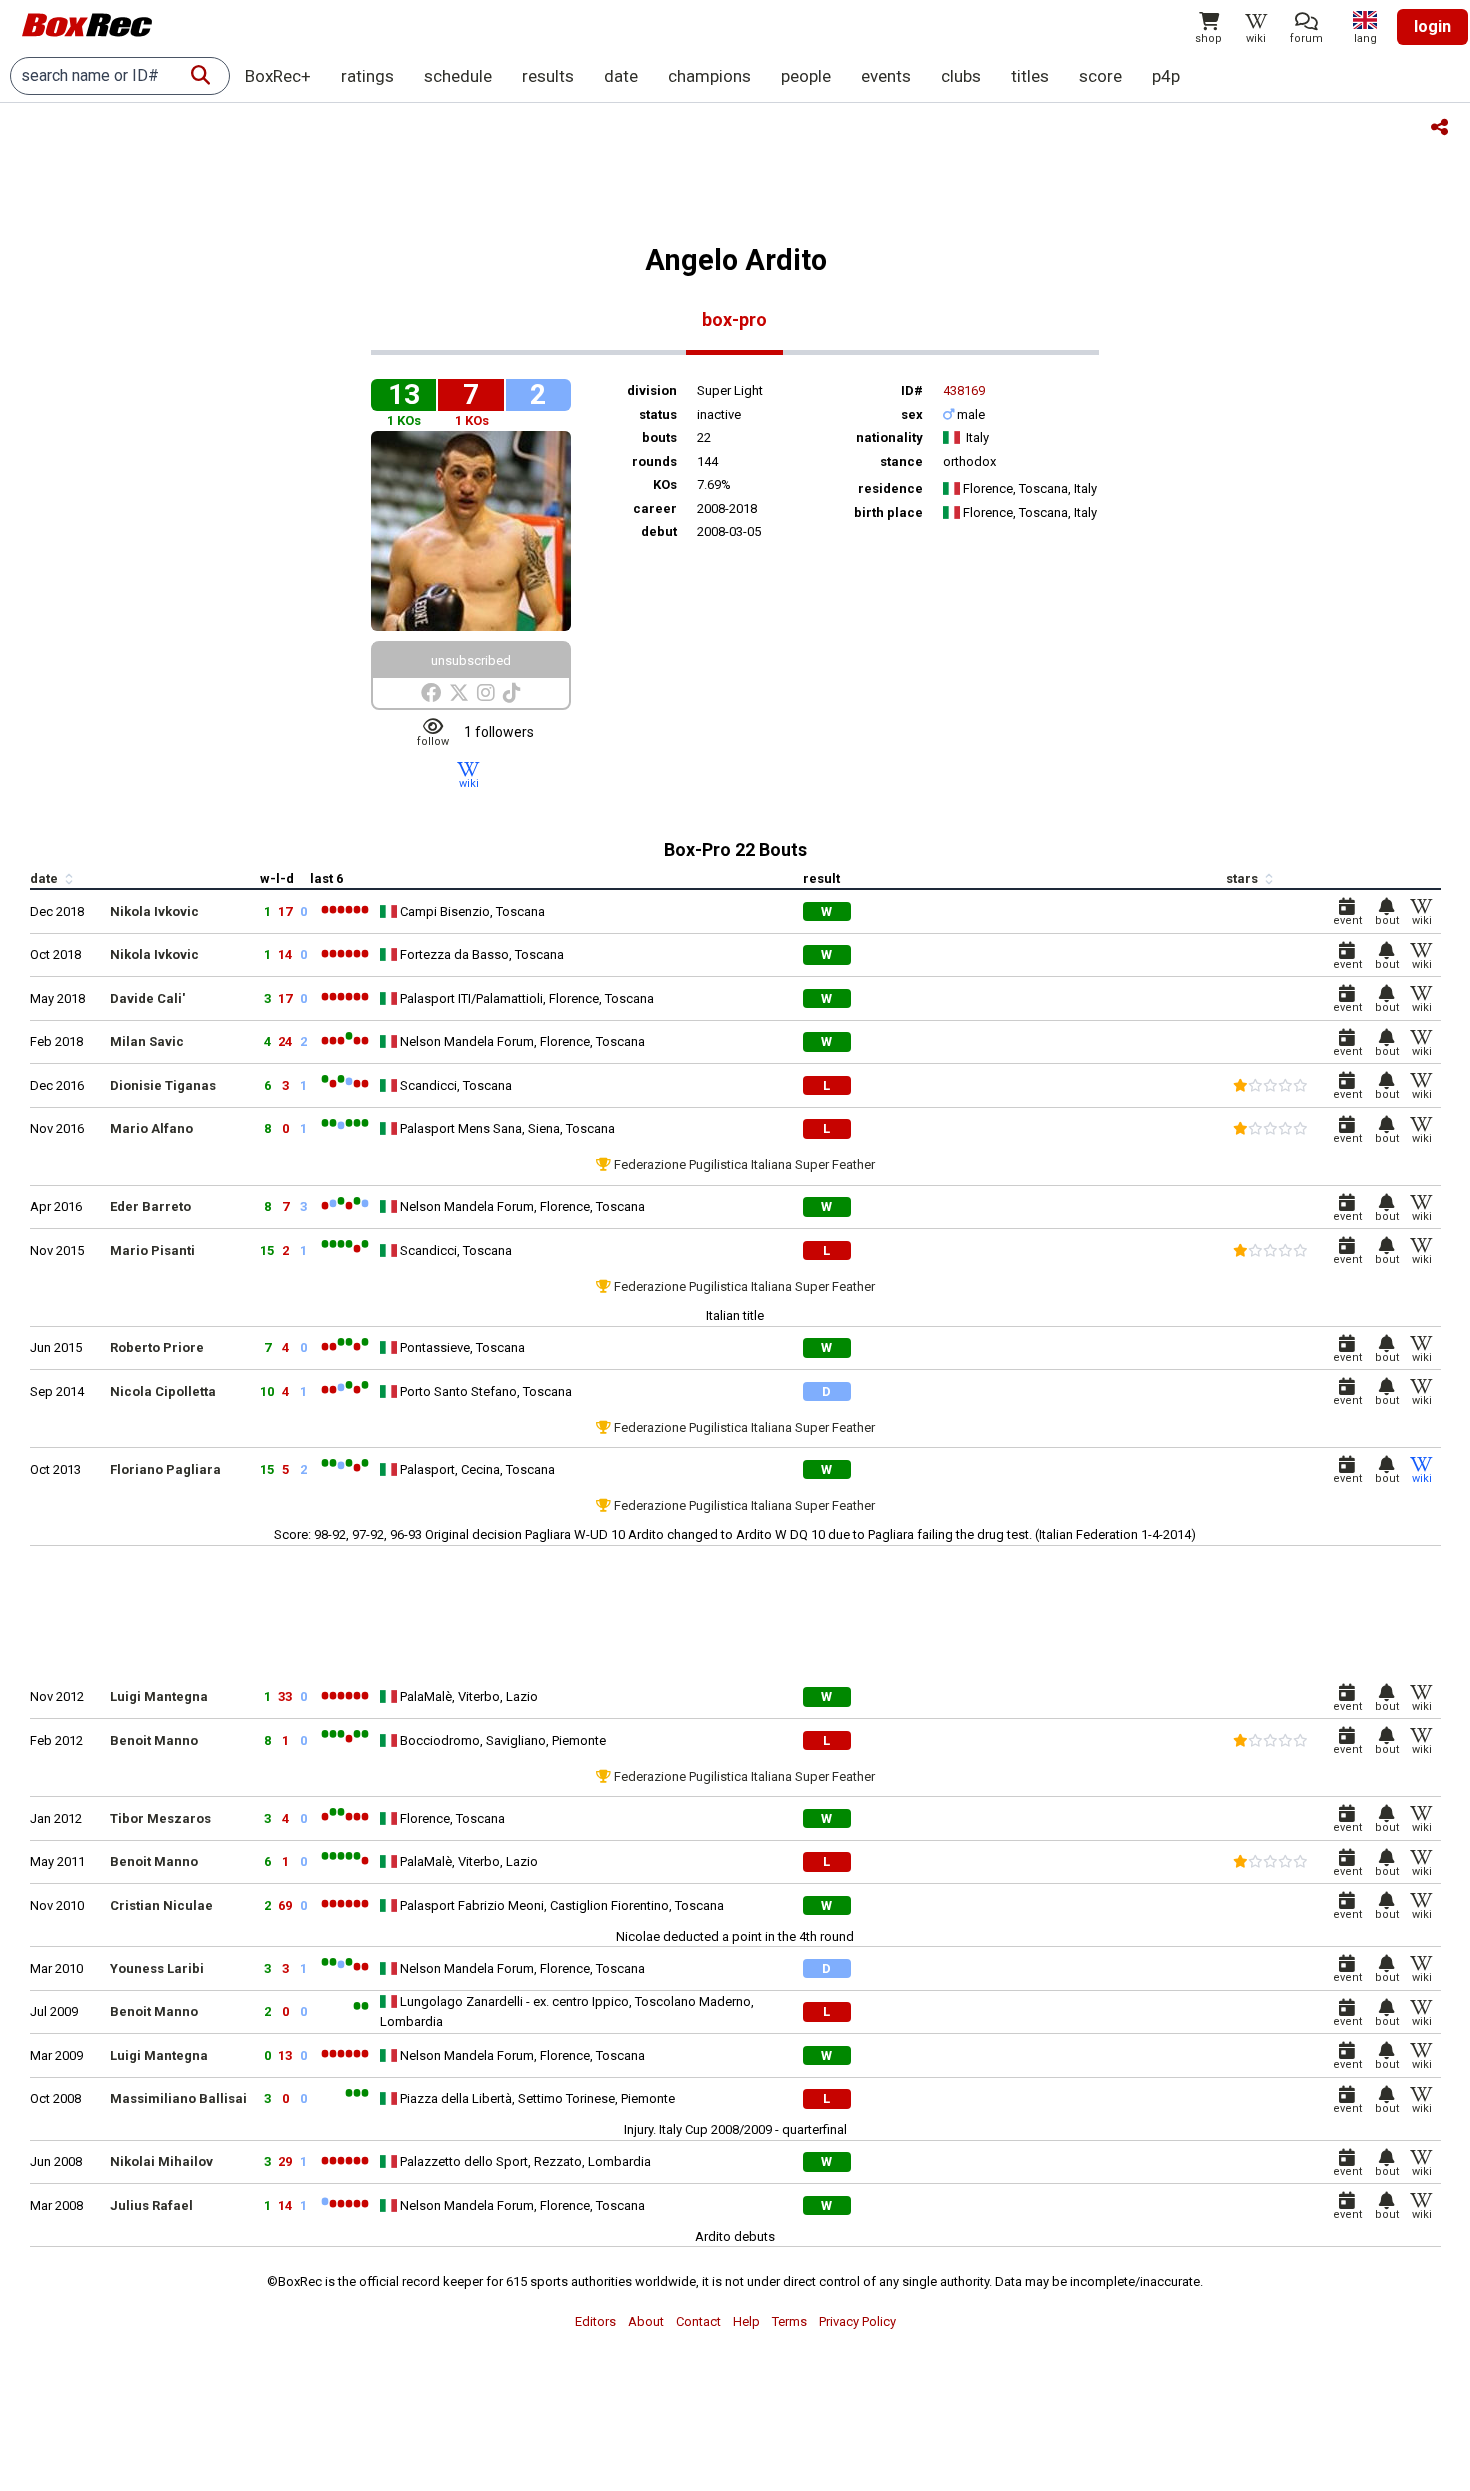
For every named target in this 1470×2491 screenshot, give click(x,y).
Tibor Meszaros (160, 1818)
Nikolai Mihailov (161, 2161)
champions (709, 76)
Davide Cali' (147, 998)
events (886, 76)
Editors (595, 2321)
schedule (458, 76)
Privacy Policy (857, 2321)
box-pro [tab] (734, 319)
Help (746, 2321)
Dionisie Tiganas (163, 1085)
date (621, 76)
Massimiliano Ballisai (178, 2098)
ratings (367, 76)
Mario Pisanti (152, 1250)
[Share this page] (1439, 128)
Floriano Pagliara (165, 1469)
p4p (1166, 76)
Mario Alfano (151, 1128)
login (1432, 26)
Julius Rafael (151, 2205)
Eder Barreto (150, 1206)
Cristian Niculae (161, 1905)
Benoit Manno (154, 1740)
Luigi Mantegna (159, 1696)
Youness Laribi (157, 1968)
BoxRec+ (278, 76)
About (646, 2321)
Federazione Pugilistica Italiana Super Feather (744, 1164)
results (548, 76)
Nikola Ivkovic (154, 911)
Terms (789, 2321)
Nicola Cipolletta (163, 1391)
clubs (961, 76)
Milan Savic (147, 1041)
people (806, 76)
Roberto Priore (157, 1347)
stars (1243, 878)
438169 (964, 390)
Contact (698, 2321)
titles (1030, 76)
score (1100, 76)
